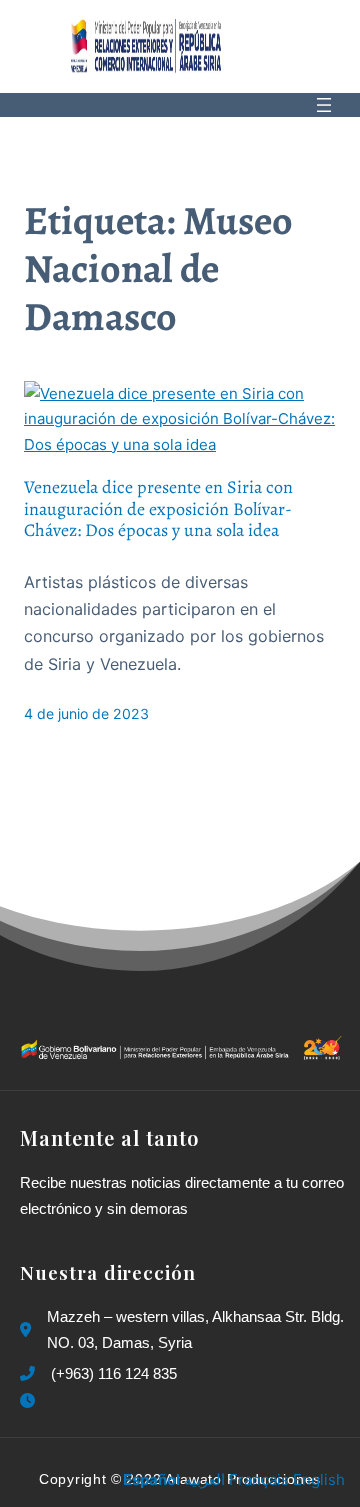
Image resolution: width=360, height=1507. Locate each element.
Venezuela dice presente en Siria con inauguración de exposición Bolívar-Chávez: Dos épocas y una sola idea (158, 509)
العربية (204, 1479)
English (319, 1479)
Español (151, 1479)
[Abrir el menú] (324, 105)
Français (259, 1479)
